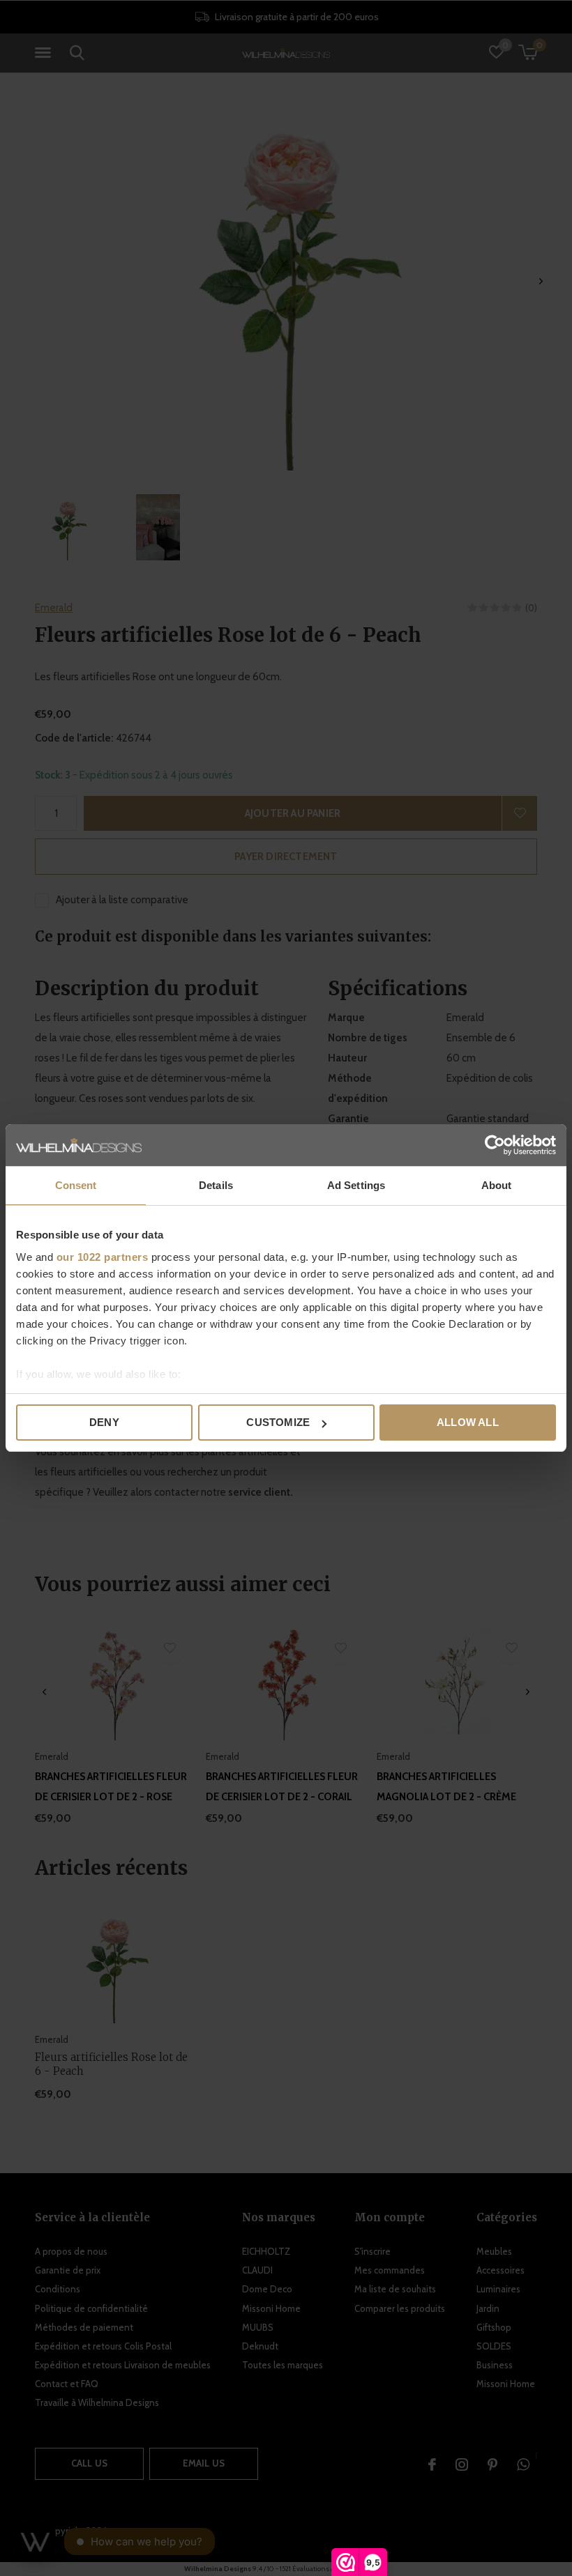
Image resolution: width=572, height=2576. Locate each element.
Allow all (468, 1422)
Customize (278, 1422)
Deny (104, 1422)
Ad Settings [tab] (356, 1185)
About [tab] (497, 1185)
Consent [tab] (76, 1185)
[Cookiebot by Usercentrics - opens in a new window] (495, 1145)
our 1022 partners (103, 1257)
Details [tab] (216, 1185)
